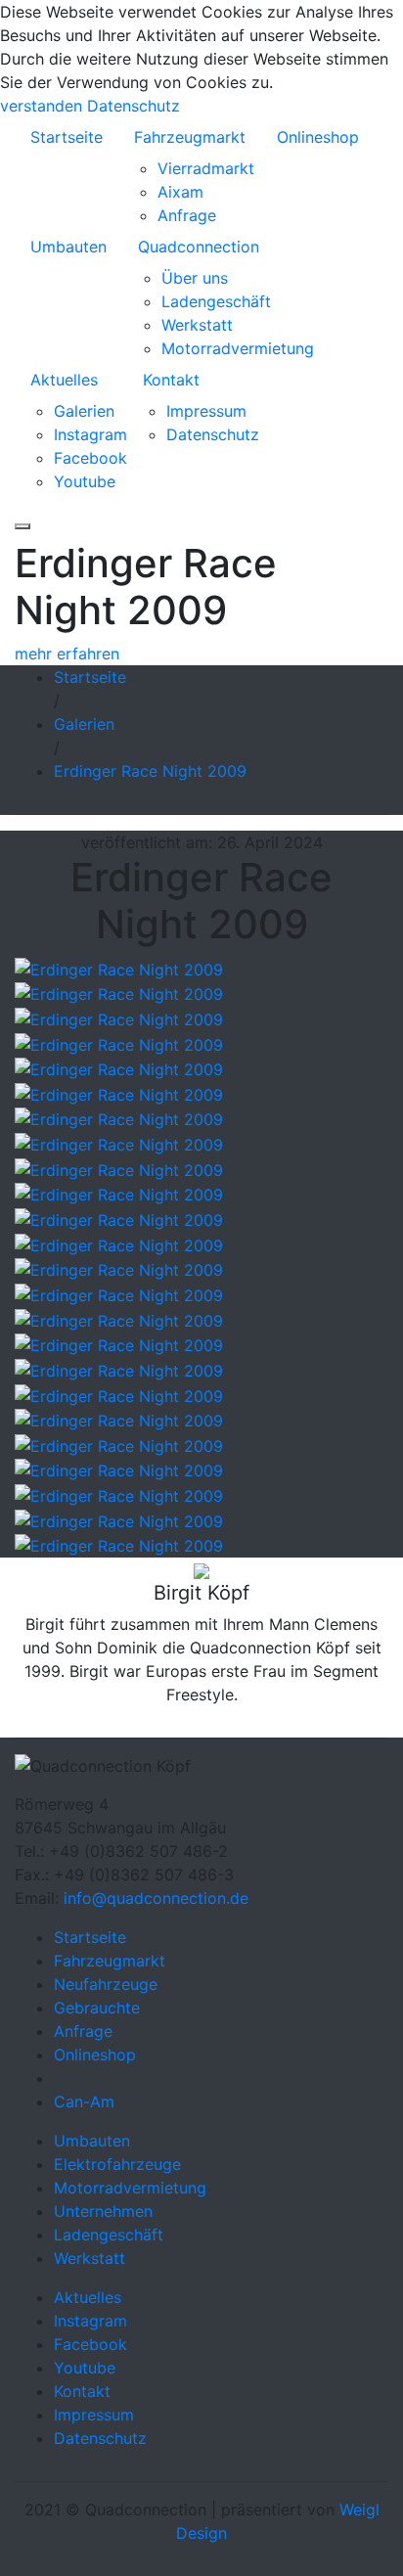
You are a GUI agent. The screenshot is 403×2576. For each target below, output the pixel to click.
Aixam (180, 192)
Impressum (206, 411)
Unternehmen (103, 2211)
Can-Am (84, 2101)
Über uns (195, 278)
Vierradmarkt (206, 168)
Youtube (85, 481)
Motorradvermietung (238, 348)
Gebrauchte (97, 2008)
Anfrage (187, 215)
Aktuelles (64, 380)
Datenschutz (134, 106)
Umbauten (68, 247)
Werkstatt (197, 325)
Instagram (90, 434)
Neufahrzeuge (106, 1984)
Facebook (90, 458)
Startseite (67, 137)
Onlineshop (318, 137)
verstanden (41, 106)
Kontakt (171, 380)
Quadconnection (199, 247)
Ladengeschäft (216, 301)
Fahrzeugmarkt (190, 137)
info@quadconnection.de (156, 1898)
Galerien (84, 411)
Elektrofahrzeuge (117, 2164)
